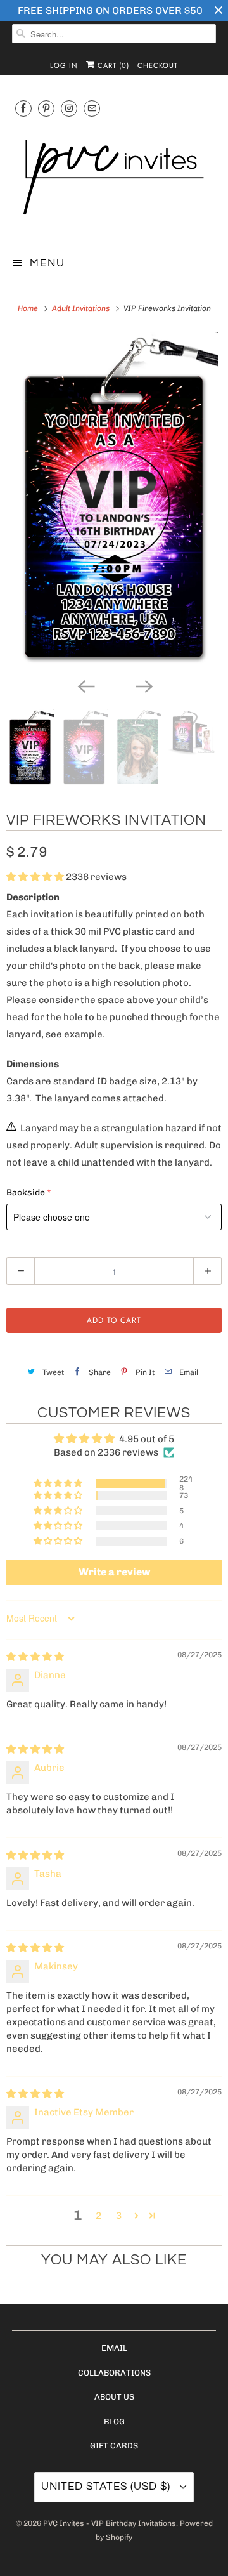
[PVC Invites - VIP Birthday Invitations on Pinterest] (46, 108)
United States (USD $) (107, 2487)
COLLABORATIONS (114, 2373)
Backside (26, 1193)
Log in (64, 65)
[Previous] (85, 685)
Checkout (158, 65)
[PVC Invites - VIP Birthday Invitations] (114, 179)
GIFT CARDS (114, 2446)
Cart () (112, 65)
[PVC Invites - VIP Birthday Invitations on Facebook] (23, 108)
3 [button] (119, 2216)
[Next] (143, 685)
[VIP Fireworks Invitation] (114, 502)
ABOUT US (114, 2397)
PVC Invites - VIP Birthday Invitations (110, 2523)
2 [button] (98, 2216)
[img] (35, 1657)
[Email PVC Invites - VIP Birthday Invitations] (92, 108)
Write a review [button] (114, 1572)
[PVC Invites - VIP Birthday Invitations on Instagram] (69, 108)
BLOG (114, 2422)
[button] (36, 877)
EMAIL (114, 2348)
